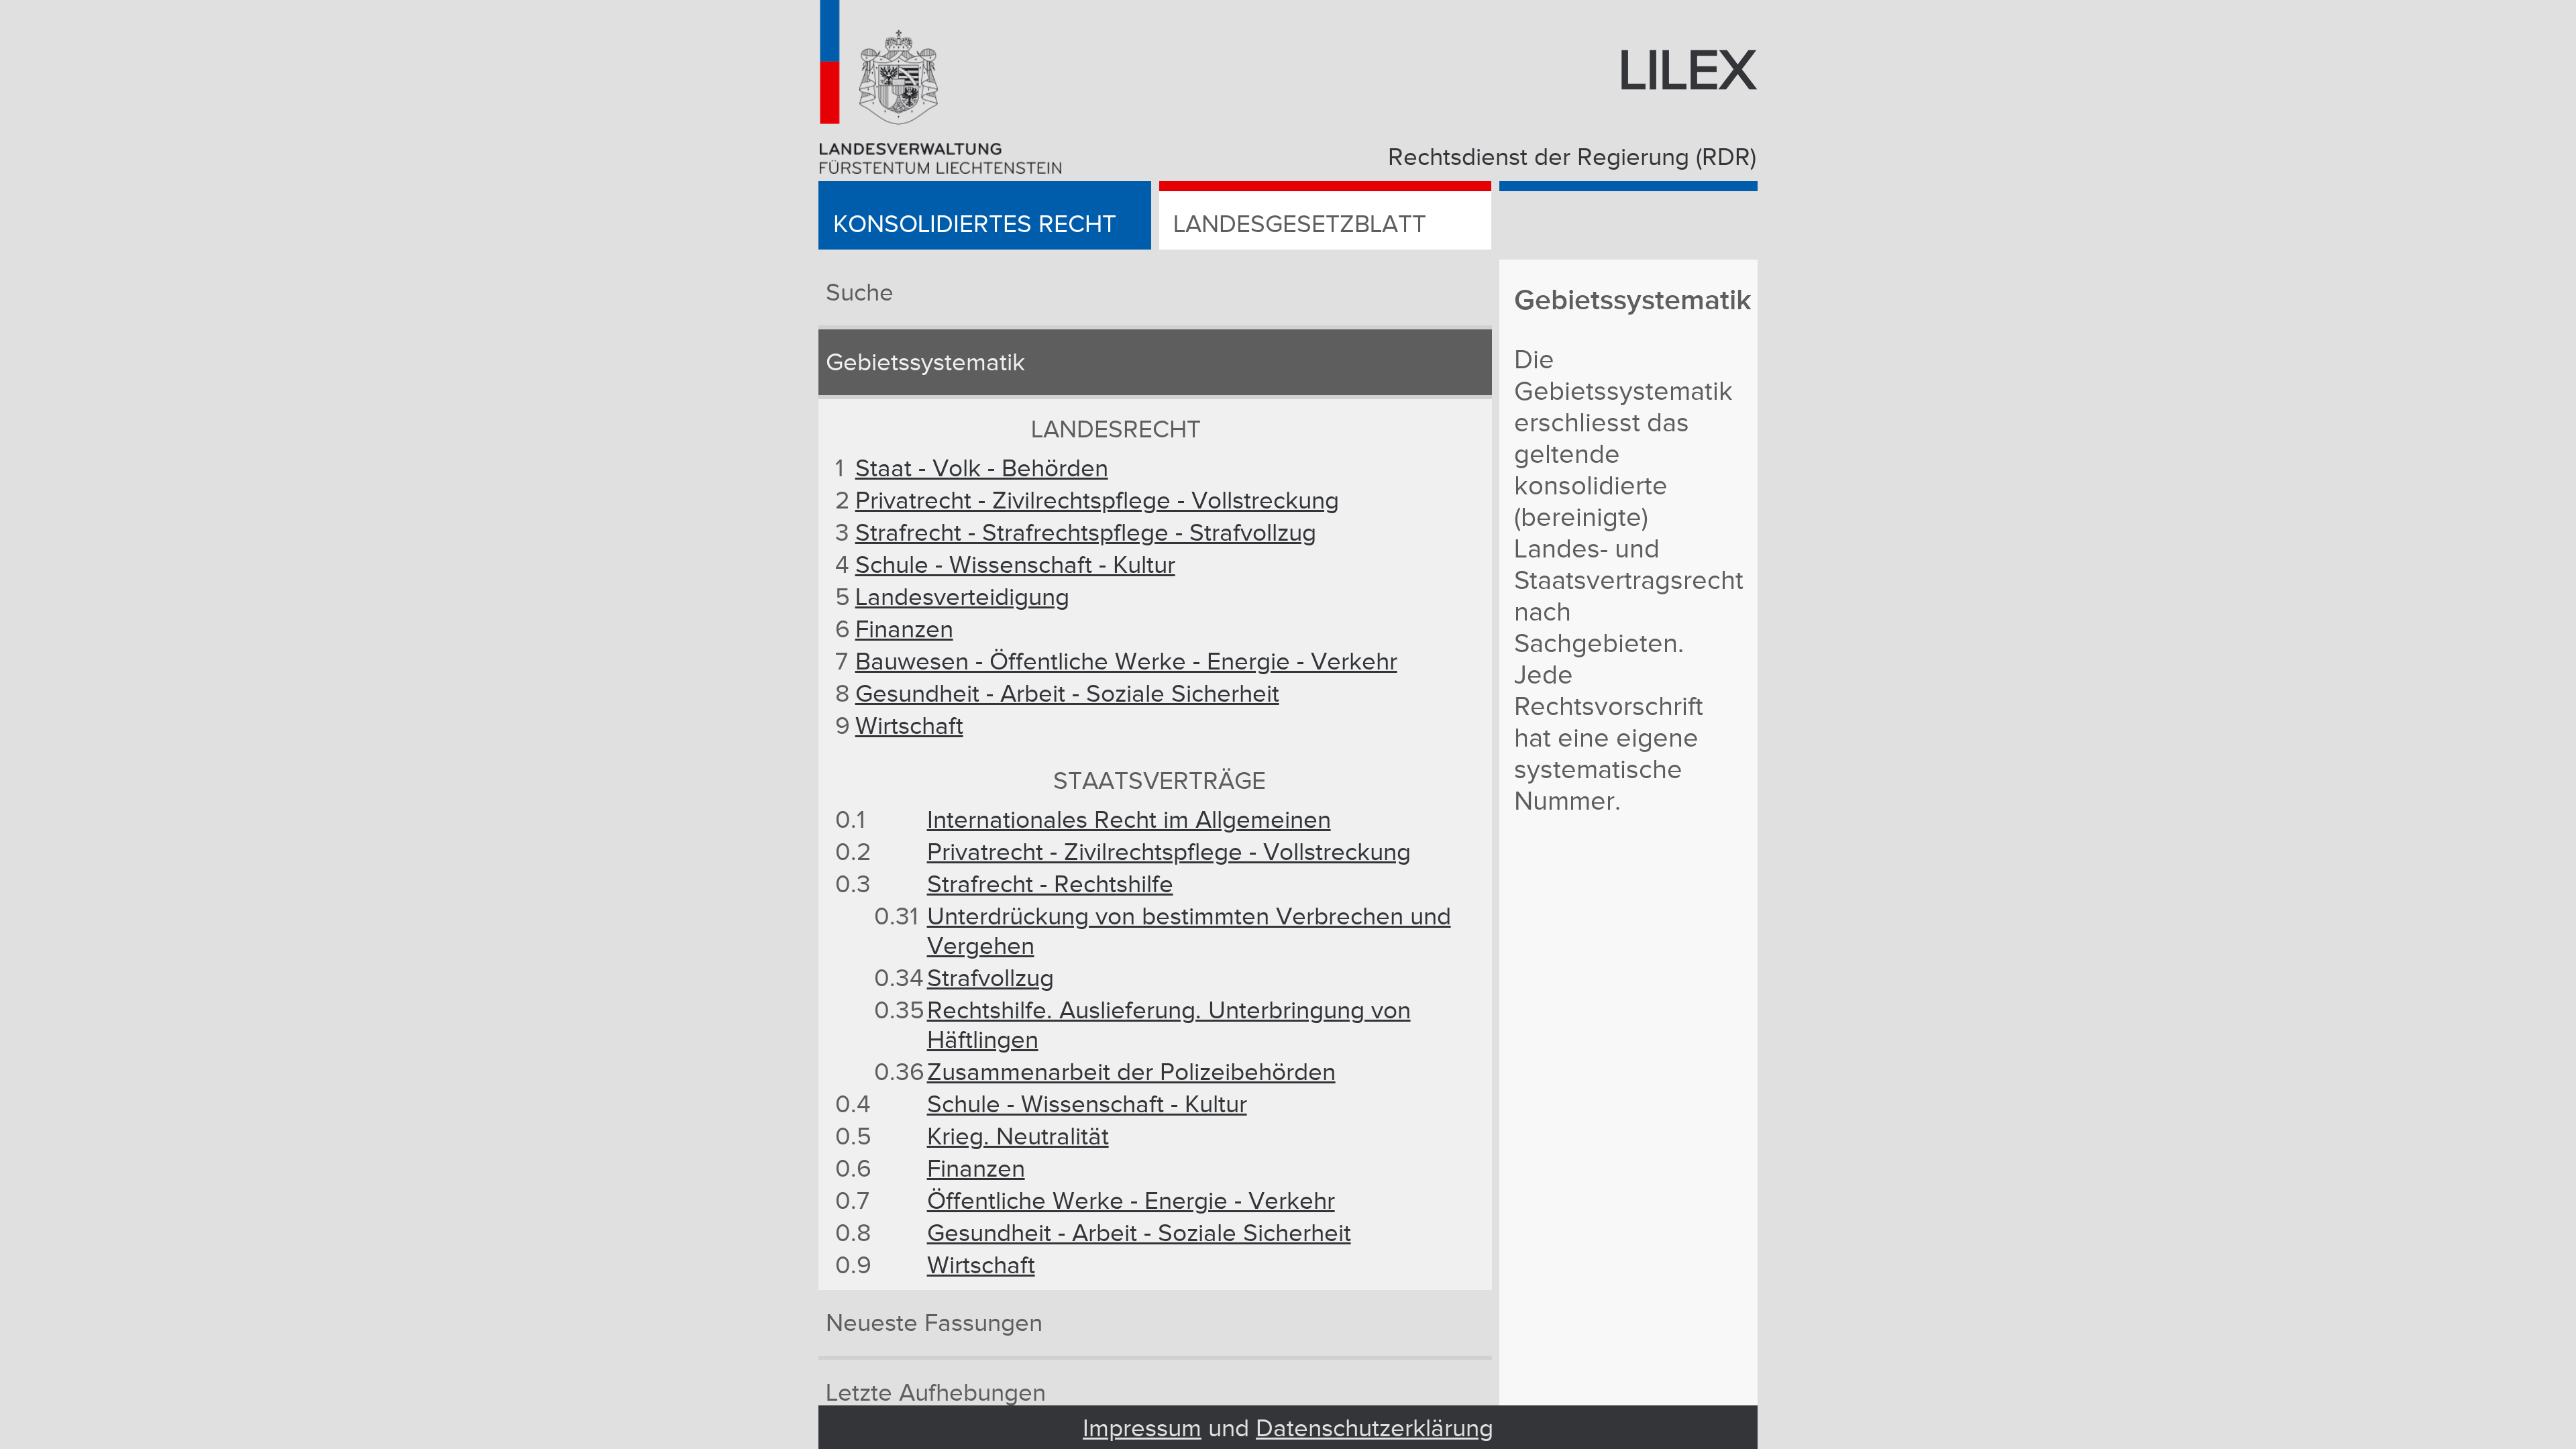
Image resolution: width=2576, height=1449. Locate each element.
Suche (860, 293)
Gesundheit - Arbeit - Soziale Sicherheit (1067, 694)
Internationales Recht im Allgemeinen (1129, 820)
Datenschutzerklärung (1375, 1429)
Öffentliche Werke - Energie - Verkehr (1131, 1201)
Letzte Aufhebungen (936, 1393)
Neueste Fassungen (934, 1324)
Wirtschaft (909, 727)
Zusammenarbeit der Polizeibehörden (1131, 1073)
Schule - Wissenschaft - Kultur (1015, 566)
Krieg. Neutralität (1018, 1137)
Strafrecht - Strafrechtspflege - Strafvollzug (1086, 533)
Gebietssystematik (925, 363)
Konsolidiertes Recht (975, 225)
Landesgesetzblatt (1300, 225)
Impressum (1142, 1429)
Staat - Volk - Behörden (982, 469)
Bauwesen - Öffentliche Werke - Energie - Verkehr (1126, 662)
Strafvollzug (990, 979)
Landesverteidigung (962, 598)
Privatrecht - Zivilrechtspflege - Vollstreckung (1097, 501)
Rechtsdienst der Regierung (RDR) (1572, 158)
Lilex (1687, 72)
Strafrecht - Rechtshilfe (1050, 885)
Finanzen (904, 630)
